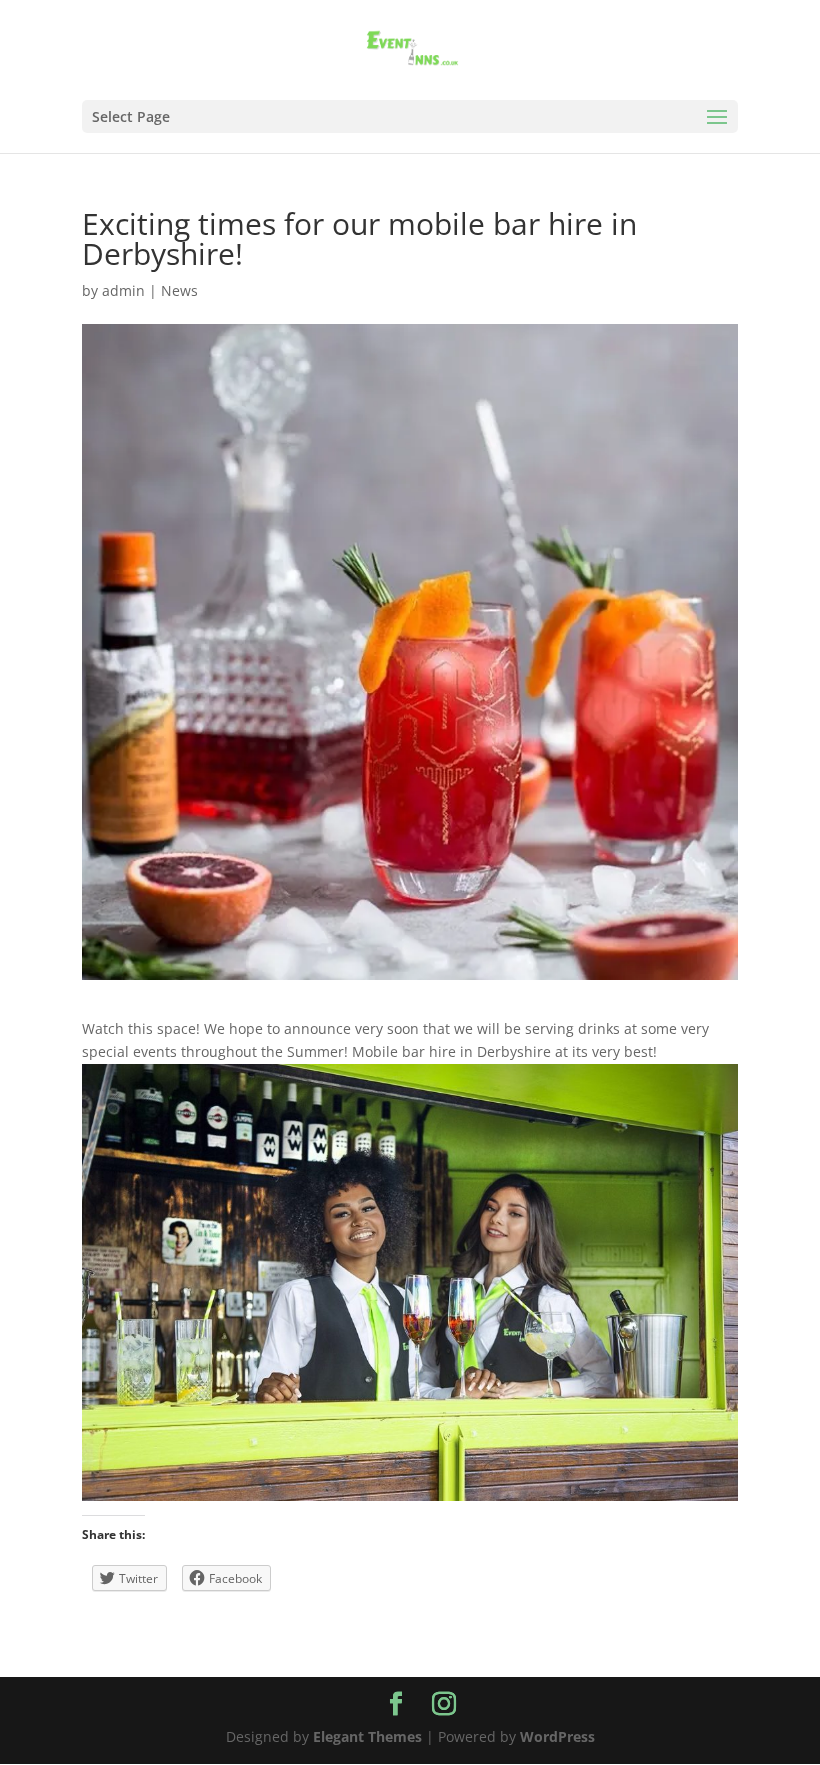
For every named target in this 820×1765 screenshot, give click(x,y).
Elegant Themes (367, 1736)
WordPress (557, 1736)
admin (123, 290)
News (179, 290)
